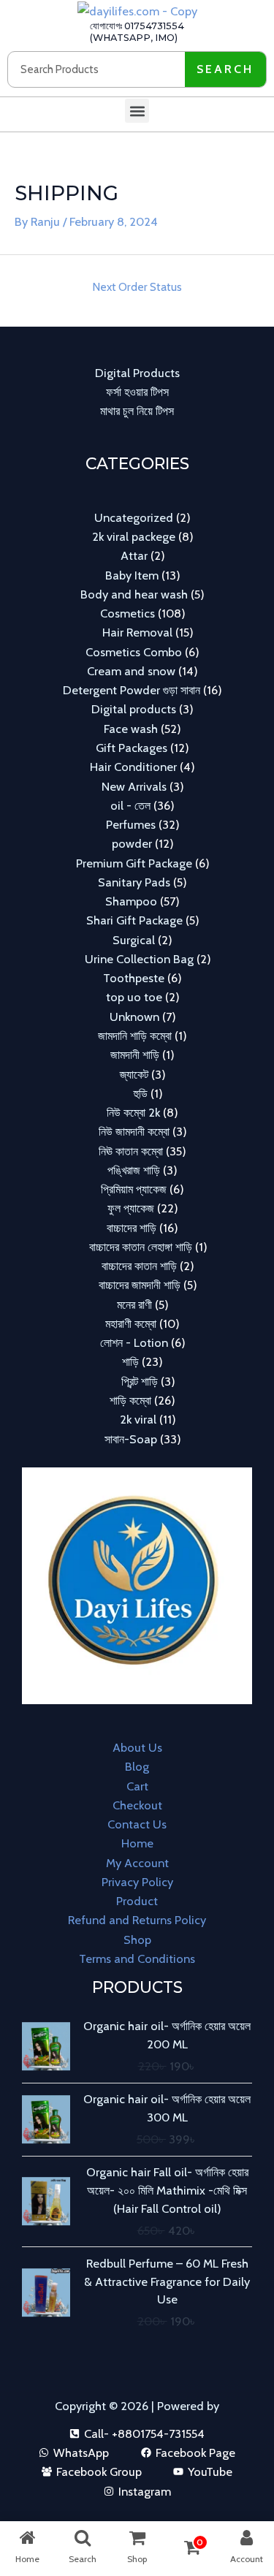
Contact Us (137, 1824)
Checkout (137, 1805)
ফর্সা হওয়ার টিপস (137, 392)
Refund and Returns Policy (137, 1920)
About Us (137, 1747)
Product (137, 1901)
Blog (137, 1766)
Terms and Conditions (137, 1958)
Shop (137, 1939)
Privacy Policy (137, 1882)
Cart (137, 1786)
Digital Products (137, 373)
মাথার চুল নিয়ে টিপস (137, 411)
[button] (137, 111)
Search (225, 69)
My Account (137, 1863)
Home (137, 1843)
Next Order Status (137, 287)
